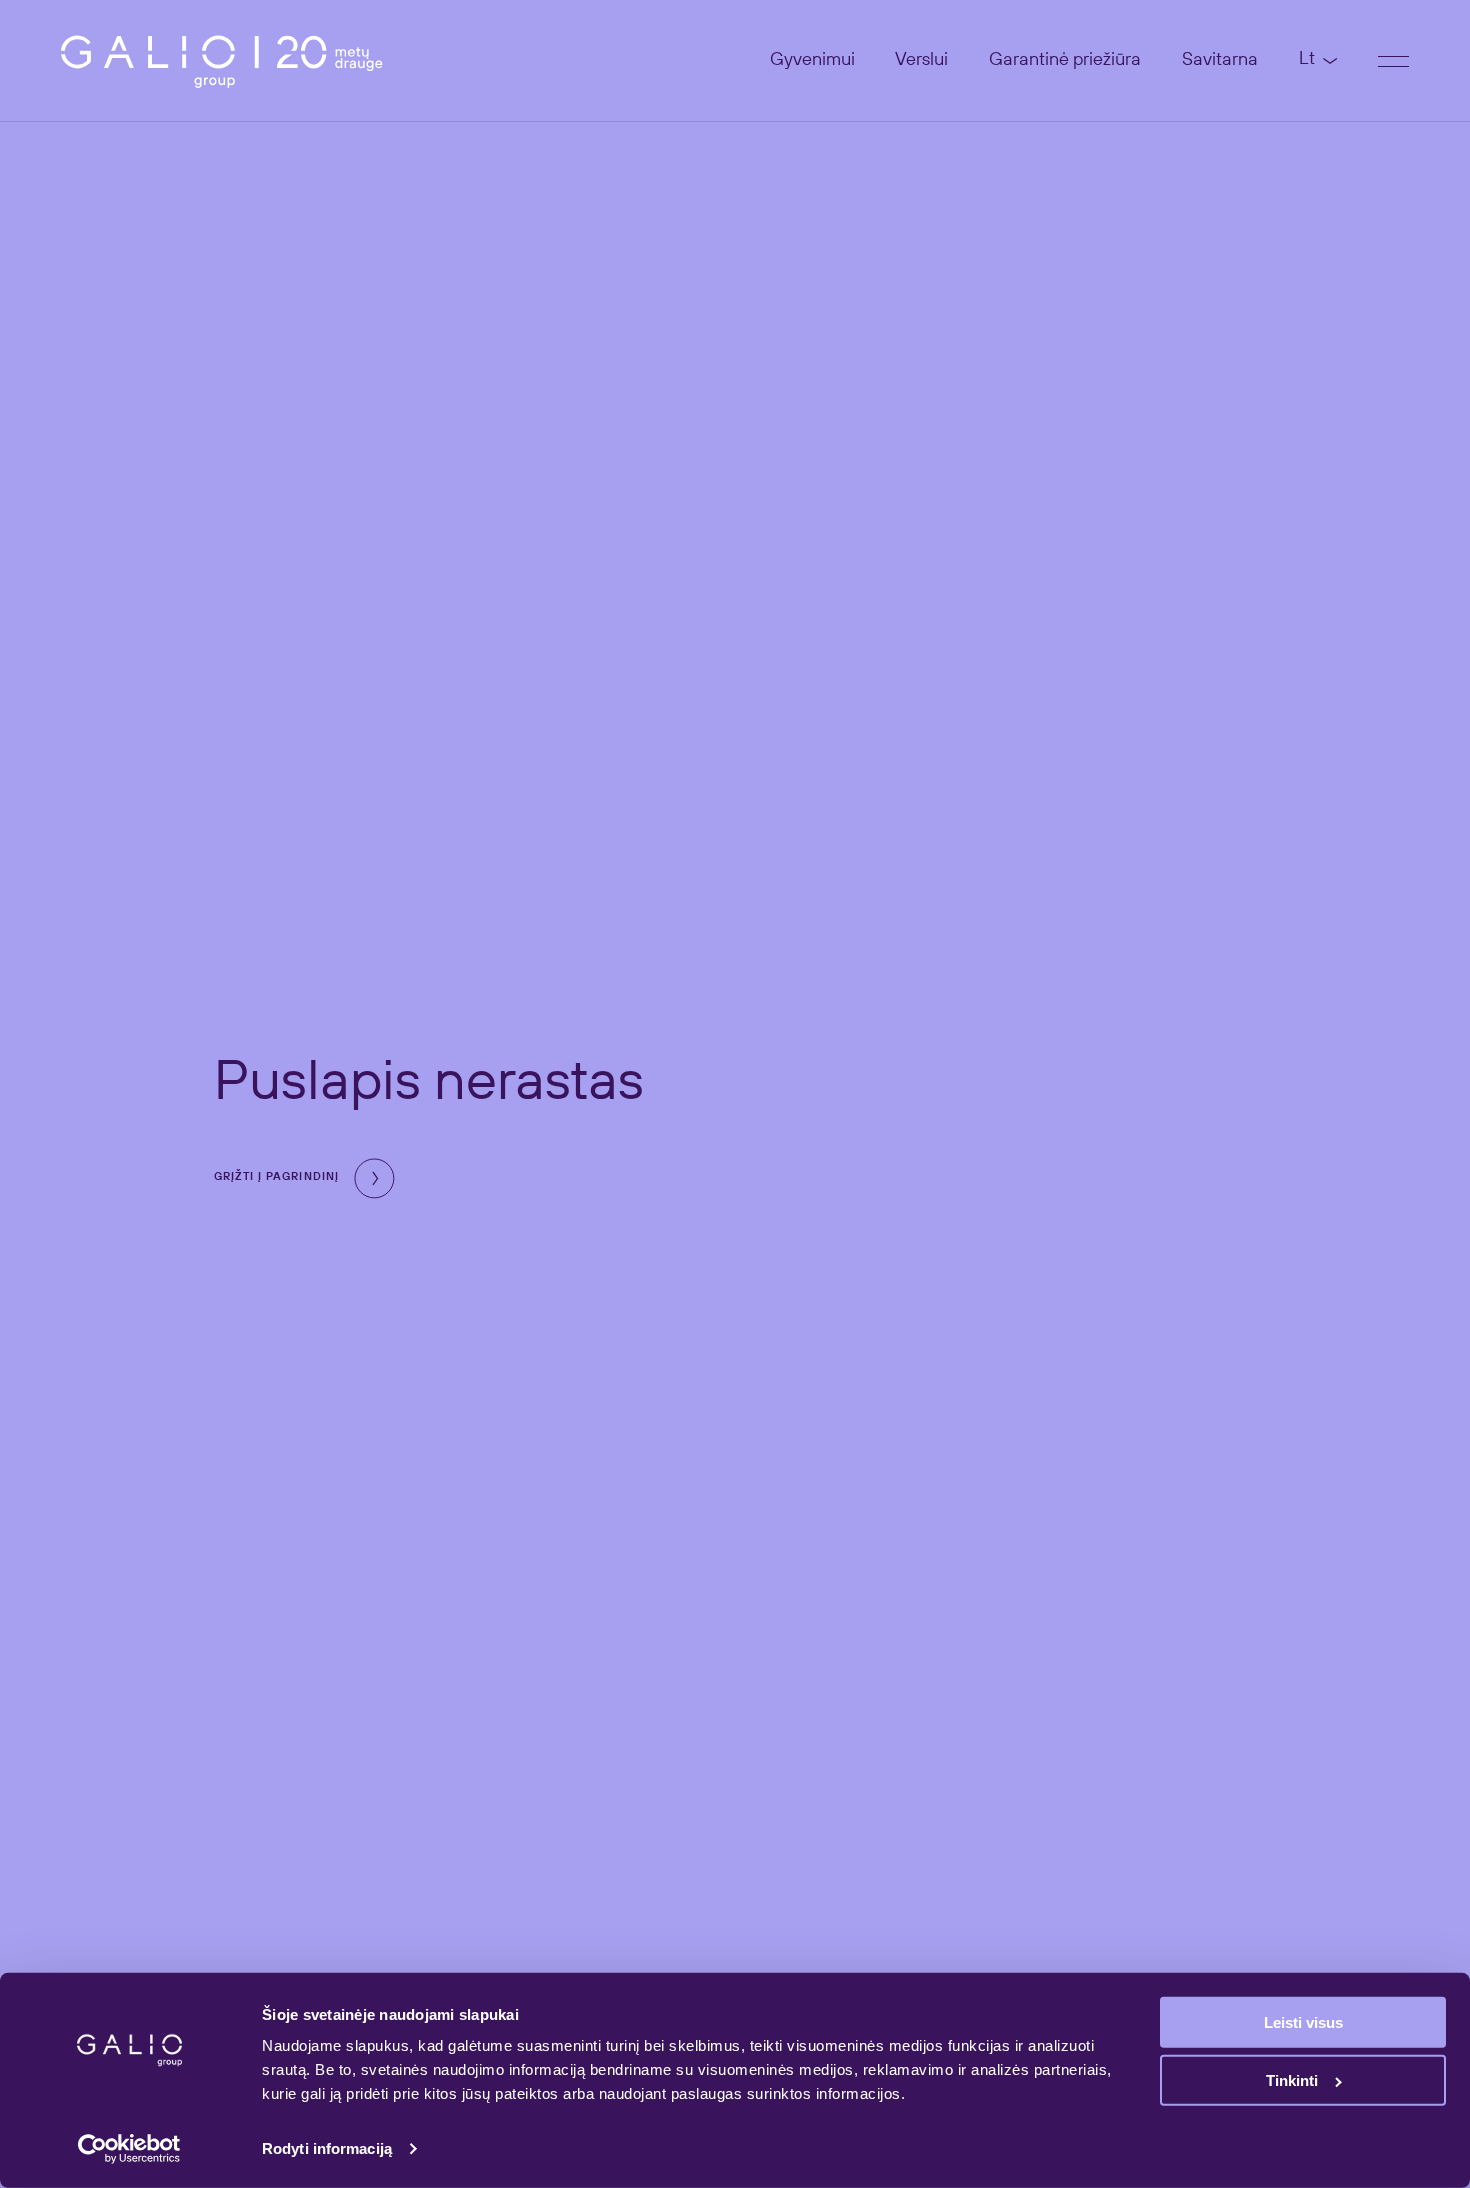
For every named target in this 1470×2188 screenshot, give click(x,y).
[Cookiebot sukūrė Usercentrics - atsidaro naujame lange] (129, 2149)
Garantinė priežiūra (1065, 60)
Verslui (921, 60)
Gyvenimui (812, 60)
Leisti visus (1303, 2022)
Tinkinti (1292, 2080)
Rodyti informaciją (327, 2148)
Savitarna (1220, 60)
